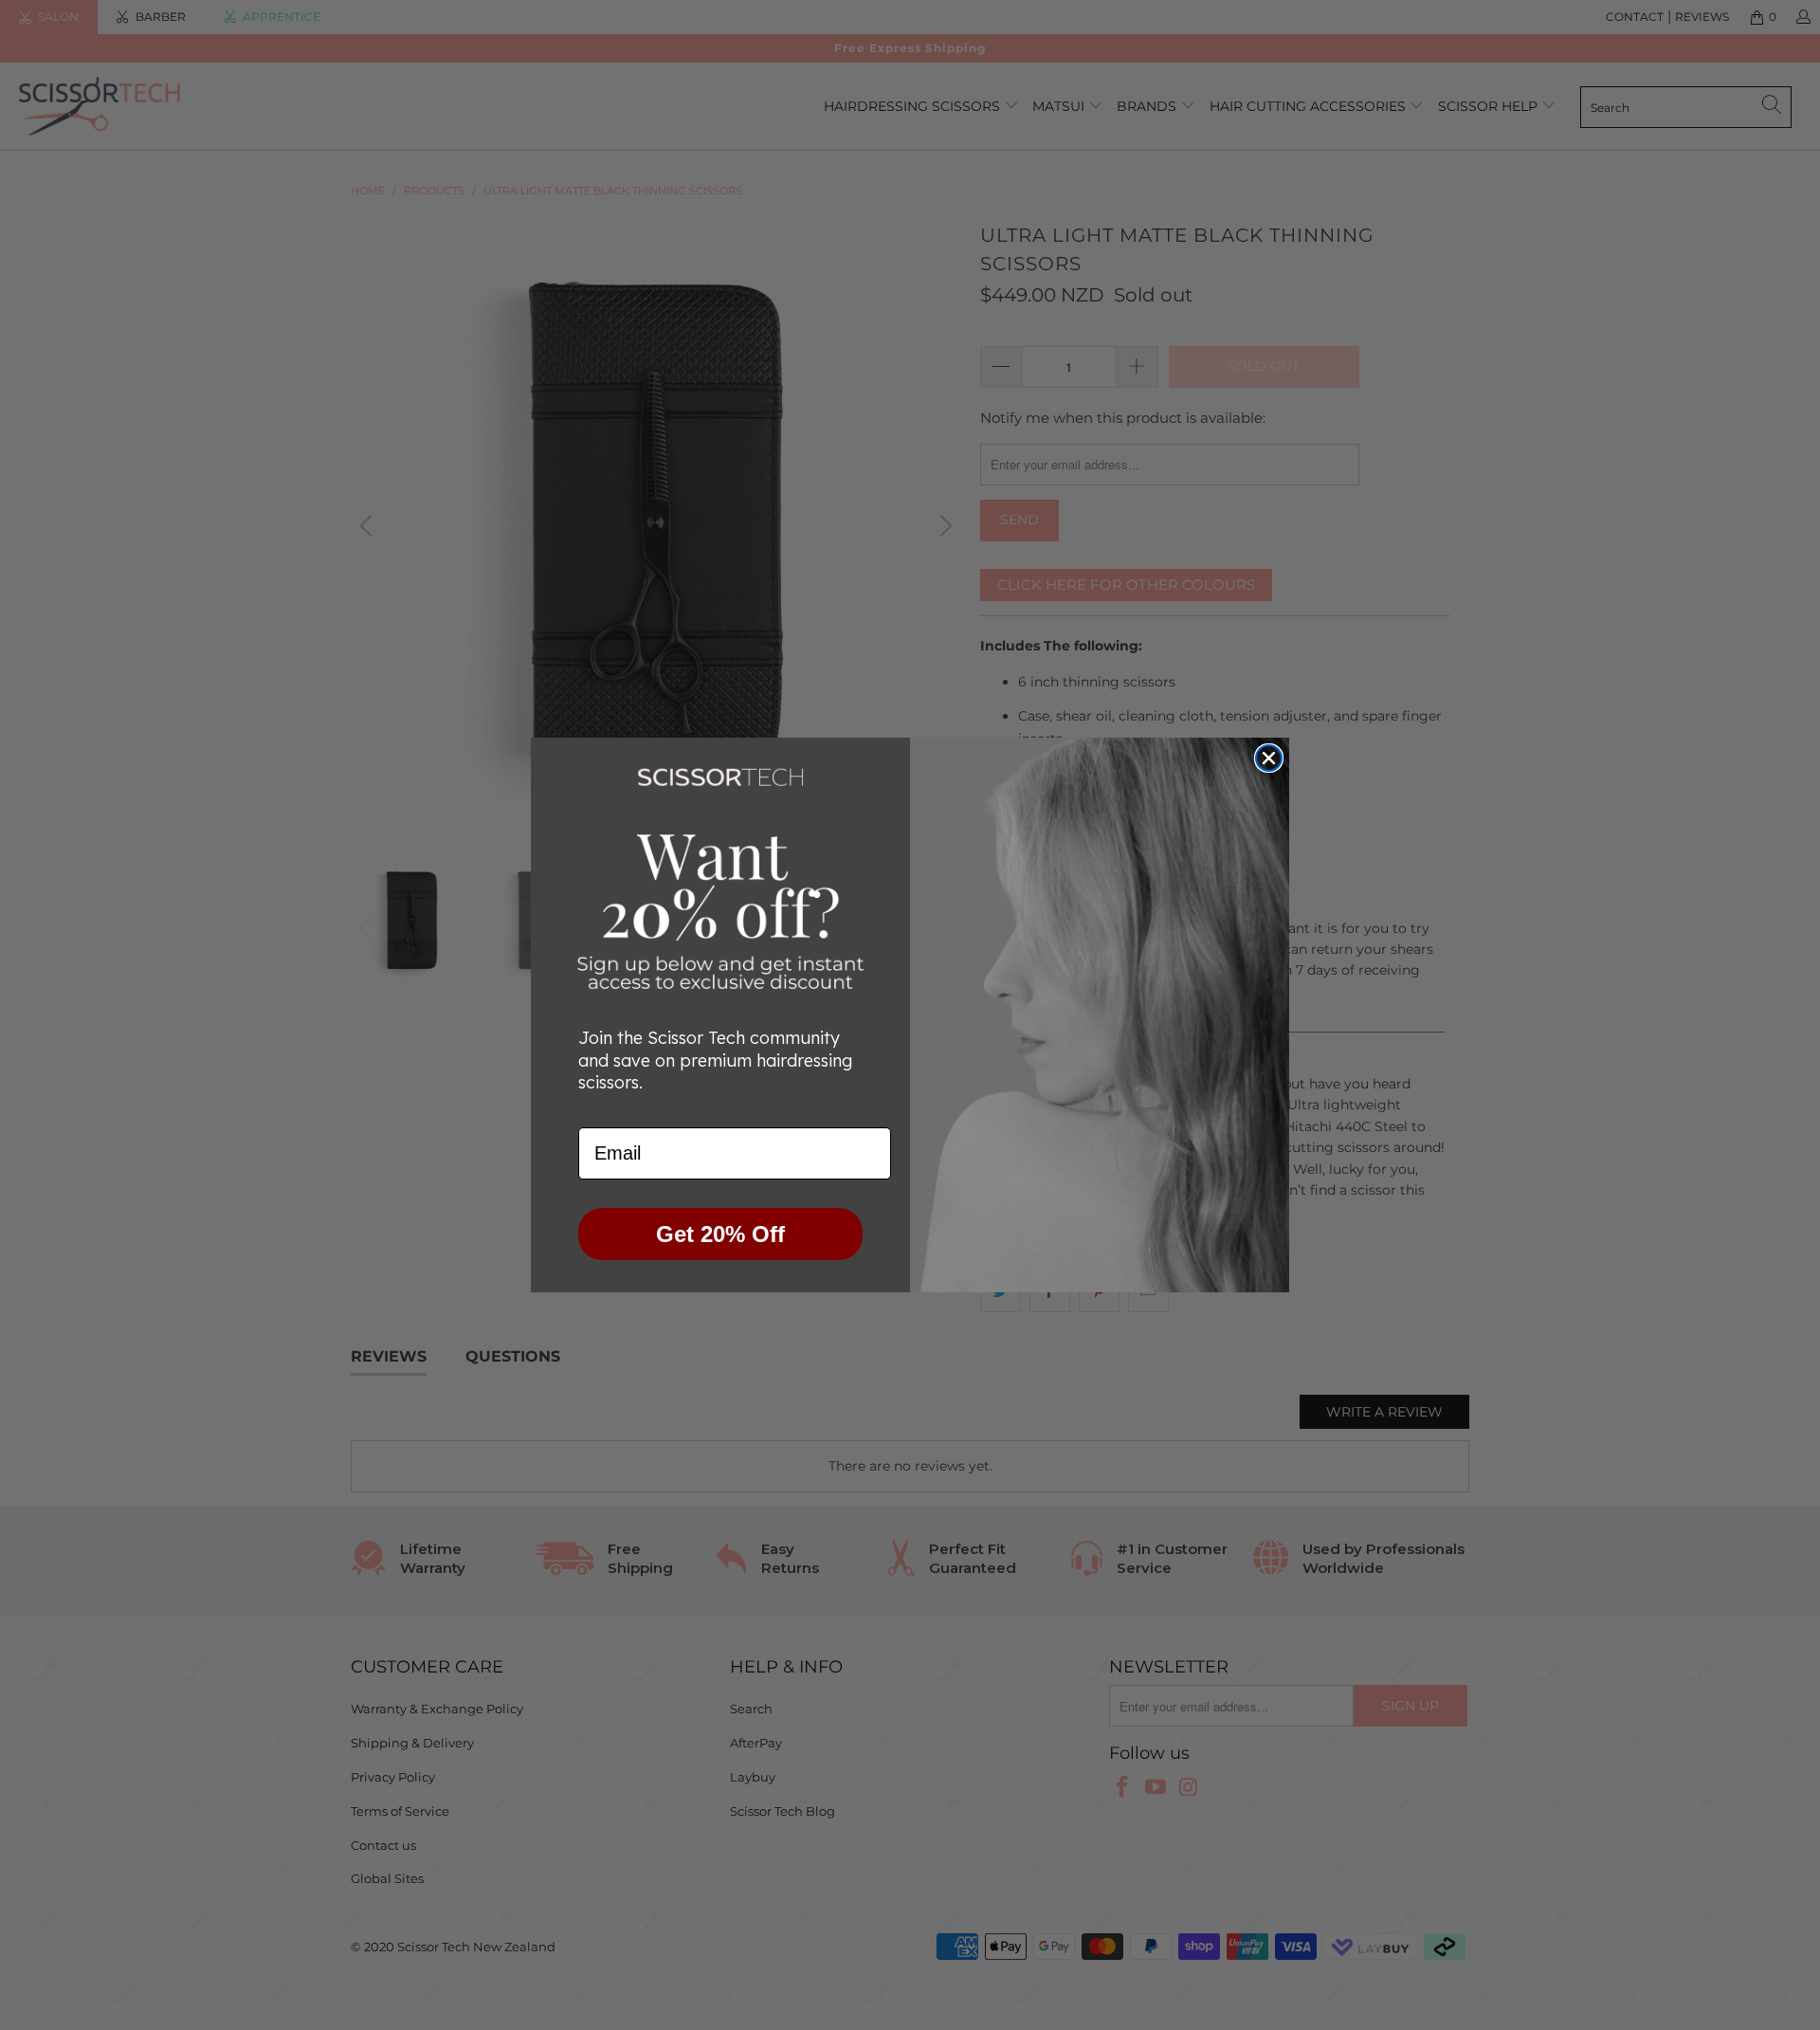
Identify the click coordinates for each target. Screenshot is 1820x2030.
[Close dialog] (1269, 758)
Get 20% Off (720, 1234)
